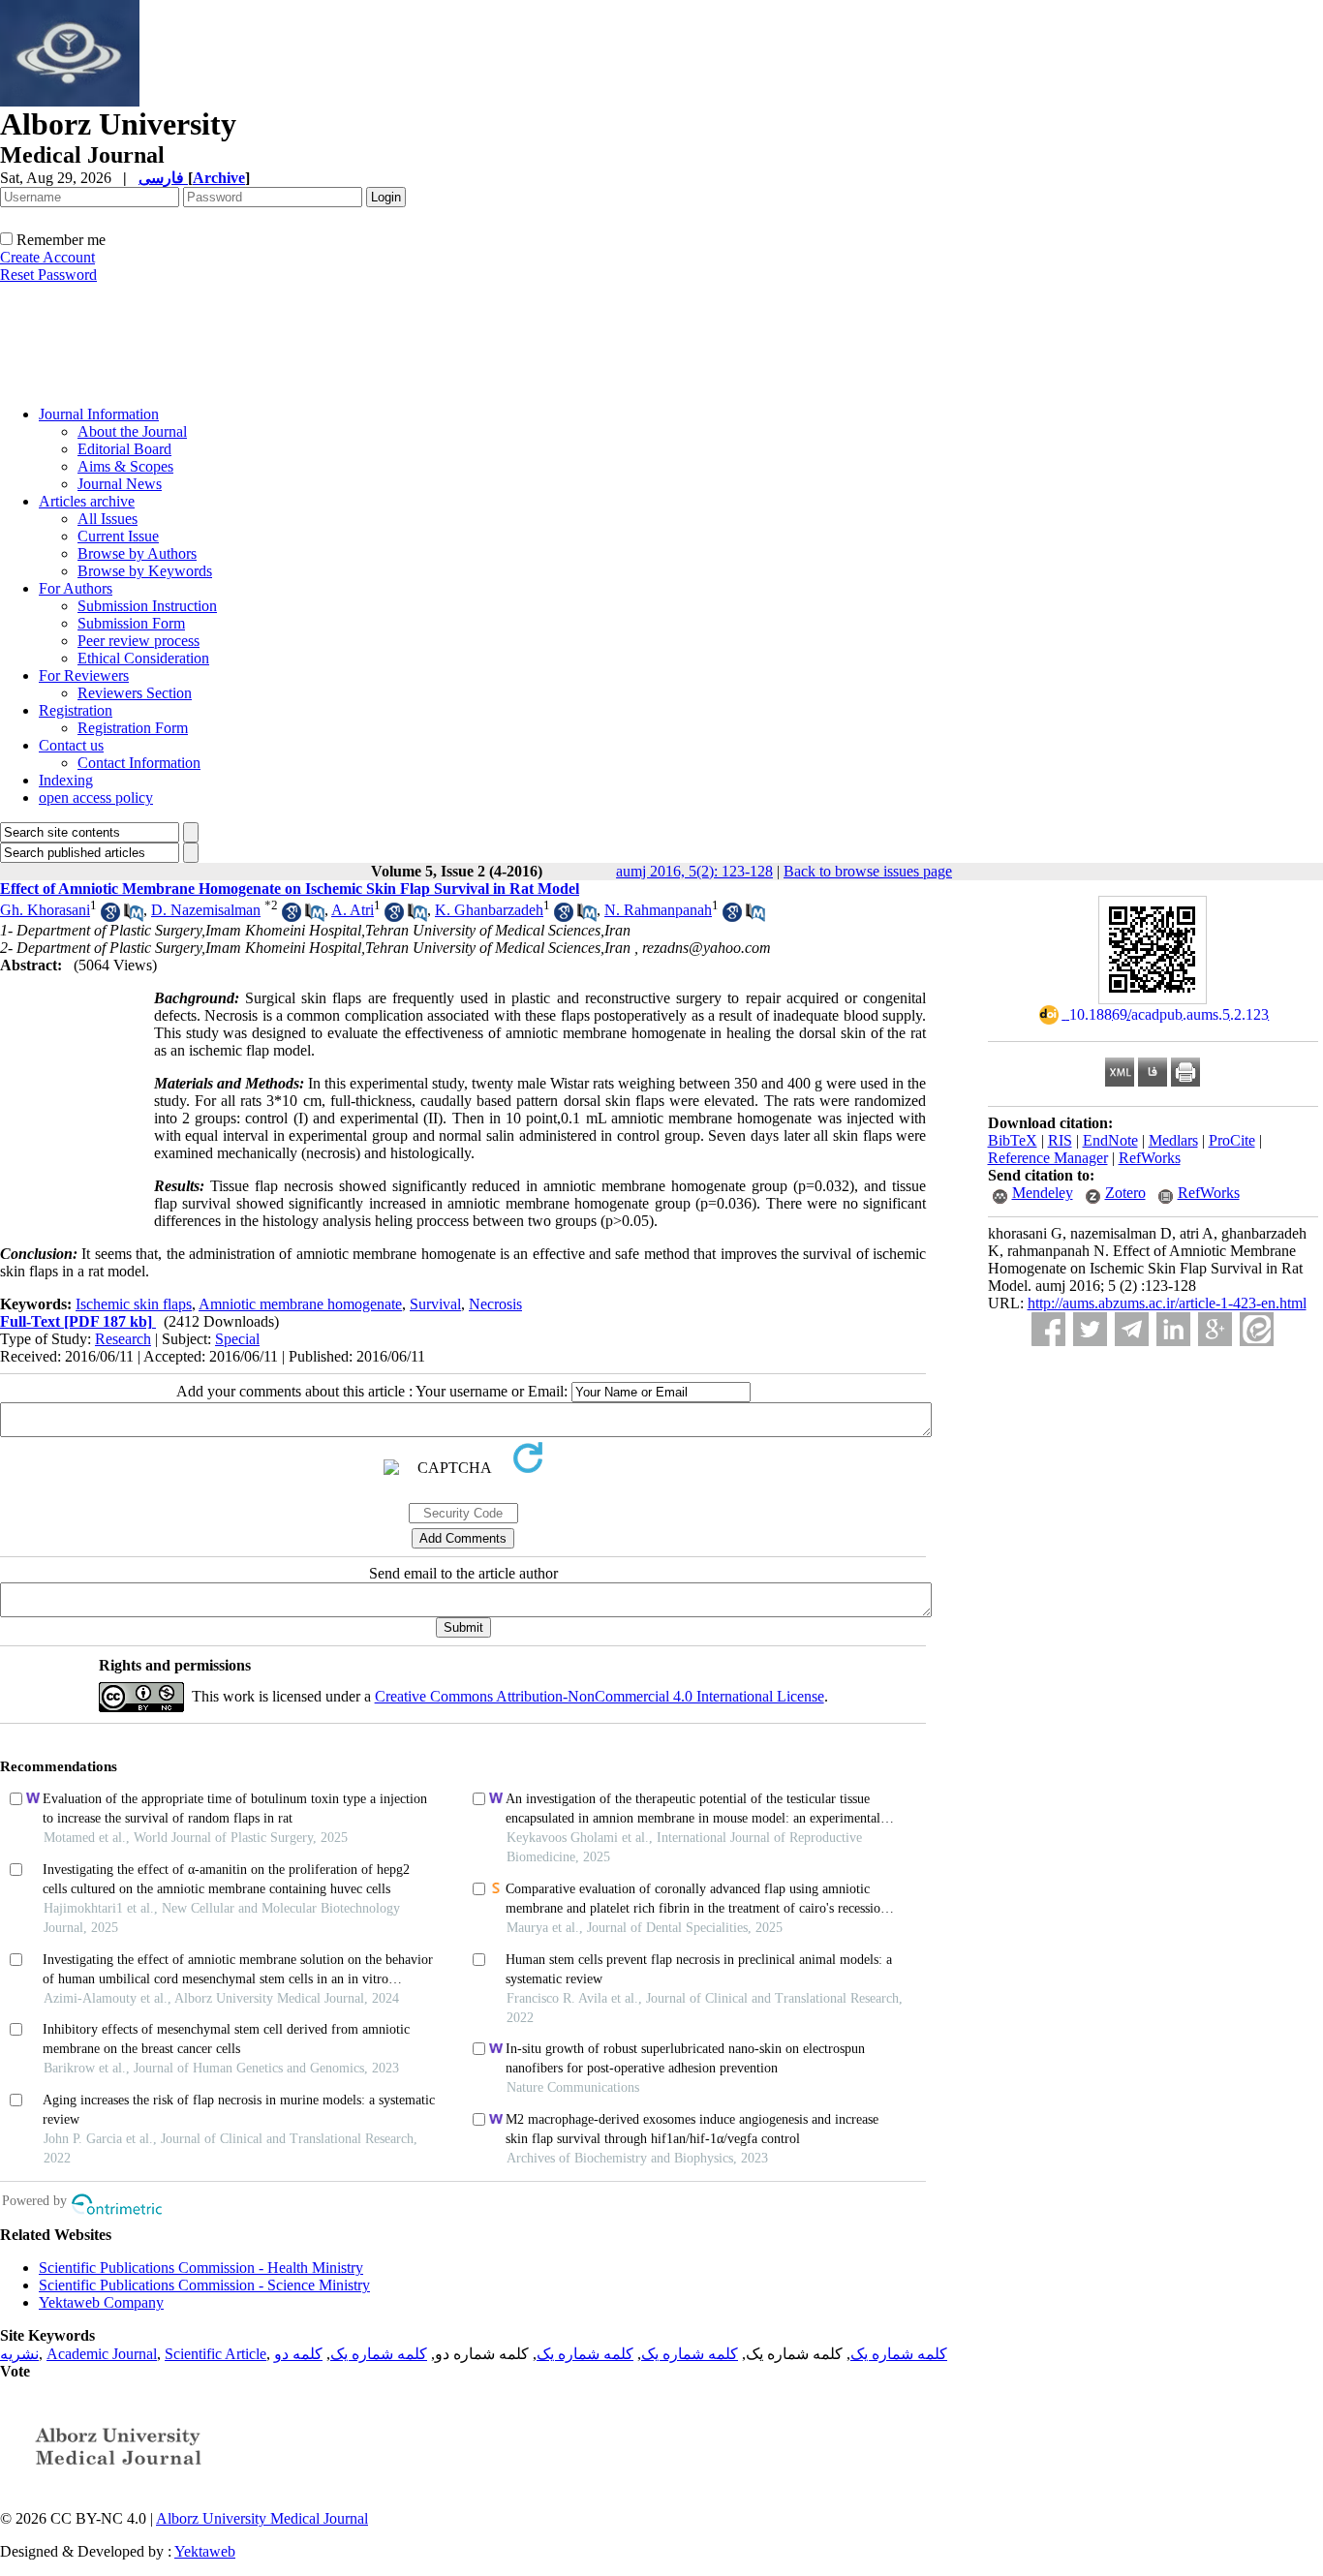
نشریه (19, 2354)
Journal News (120, 484)
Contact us (71, 745)
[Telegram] (1132, 1329)
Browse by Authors (137, 553)
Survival (435, 1304)
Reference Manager (1048, 1158)
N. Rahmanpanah (658, 910)
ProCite (1232, 1140)
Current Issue (118, 536)
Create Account (47, 257)
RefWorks (1150, 1158)
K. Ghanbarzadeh (489, 910)
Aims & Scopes (125, 466)
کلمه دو (298, 2354)
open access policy (96, 797)
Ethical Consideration (143, 658)
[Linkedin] (1173, 1329)
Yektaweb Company (101, 2302)
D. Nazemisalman (206, 910)
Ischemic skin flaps (134, 1304)
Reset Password (48, 275)
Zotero (1125, 1193)
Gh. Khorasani (45, 910)
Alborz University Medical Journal (262, 2518)
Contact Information (139, 763)
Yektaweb (205, 2551)
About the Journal (132, 431)
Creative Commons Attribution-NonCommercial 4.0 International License (600, 1696)
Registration (76, 710)
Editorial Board (124, 449)
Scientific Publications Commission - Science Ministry (204, 2285)
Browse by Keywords (145, 571)
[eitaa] (1257, 1329)
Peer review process (138, 641)
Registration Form (133, 728)
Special (237, 1339)
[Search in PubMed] (134, 917)
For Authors (76, 588)
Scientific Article (215, 2354)
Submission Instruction (147, 606)
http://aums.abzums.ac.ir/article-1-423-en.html (1167, 1303)
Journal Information (99, 414)
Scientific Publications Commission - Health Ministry (201, 2268)
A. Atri (353, 910)
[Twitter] (1090, 1329)
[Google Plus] (1215, 1329)
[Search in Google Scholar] (110, 917)
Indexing (66, 780)
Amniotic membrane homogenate (300, 1304)
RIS (1060, 1140)
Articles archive (87, 501)
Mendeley (1043, 1193)
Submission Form (131, 623)
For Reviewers (84, 675)
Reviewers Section (135, 693)
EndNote (1110, 1140)
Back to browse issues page (868, 871)
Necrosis (495, 1304)
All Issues (108, 519)
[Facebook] (1048, 1329)
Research (123, 1339)
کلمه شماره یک (899, 2354)
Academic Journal (102, 2354)
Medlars (1173, 1140)
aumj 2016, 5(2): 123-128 (694, 871)
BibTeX (1013, 1140)
